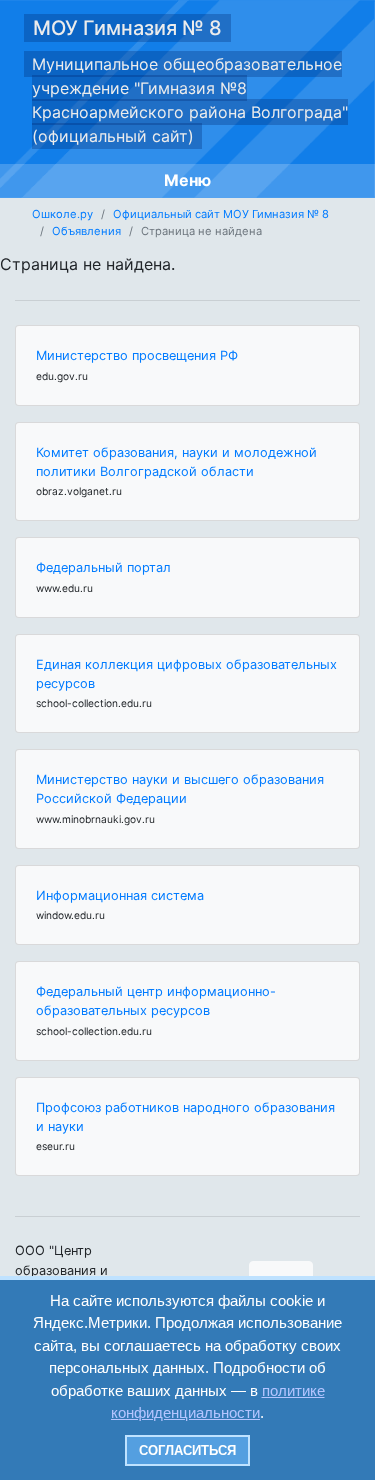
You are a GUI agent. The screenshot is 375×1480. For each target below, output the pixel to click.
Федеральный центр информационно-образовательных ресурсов (156, 1001)
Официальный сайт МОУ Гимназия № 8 (221, 214)
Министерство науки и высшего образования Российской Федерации (180, 789)
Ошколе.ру (62, 214)
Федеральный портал (103, 567)
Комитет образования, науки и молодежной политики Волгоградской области (176, 462)
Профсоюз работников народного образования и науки (185, 1117)
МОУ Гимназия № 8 (127, 28)
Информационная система (120, 895)
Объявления (86, 231)
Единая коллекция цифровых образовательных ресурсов (186, 674)
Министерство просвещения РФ (137, 355)
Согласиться (187, 1450)
